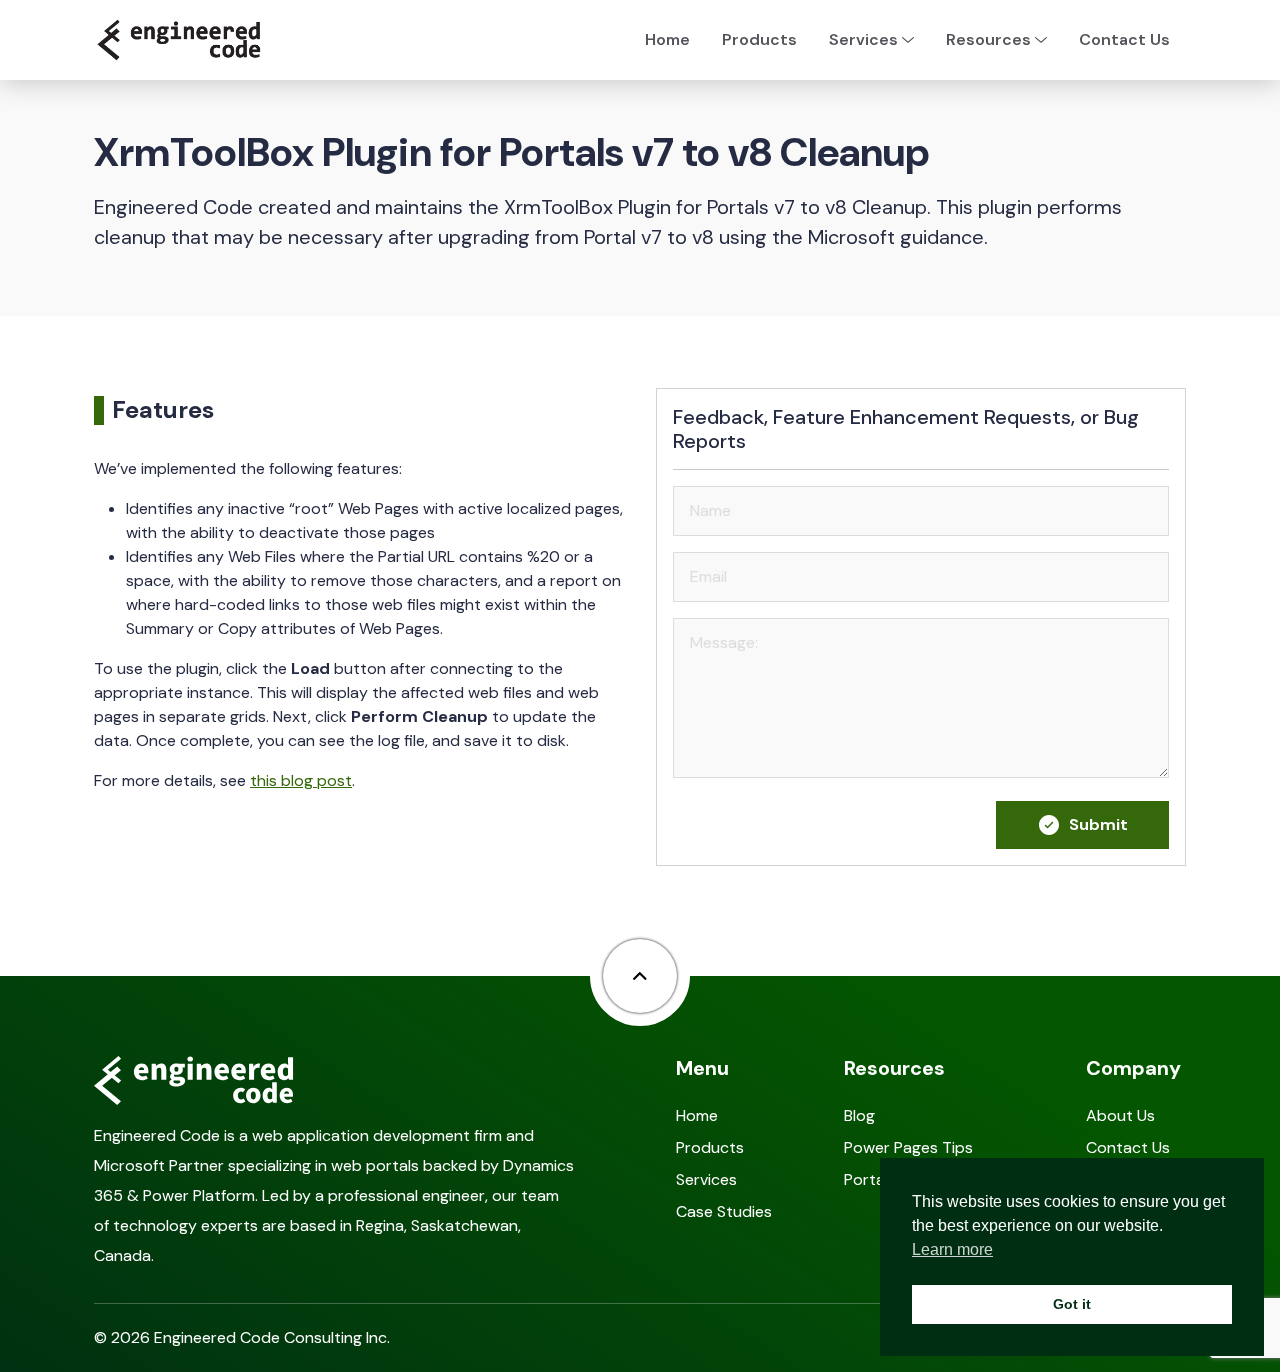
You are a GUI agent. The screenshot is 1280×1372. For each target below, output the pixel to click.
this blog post (301, 780)
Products (759, 39)
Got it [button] (1072, 1304)
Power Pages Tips (908, 1147)
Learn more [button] (952, 1249)
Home (667, 39)
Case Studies (724, 1211)
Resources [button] (988, 39)
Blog (859, 1115)
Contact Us (1124, 39)
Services (706, 1179)
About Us (1120, 1115)
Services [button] (863, 39)
